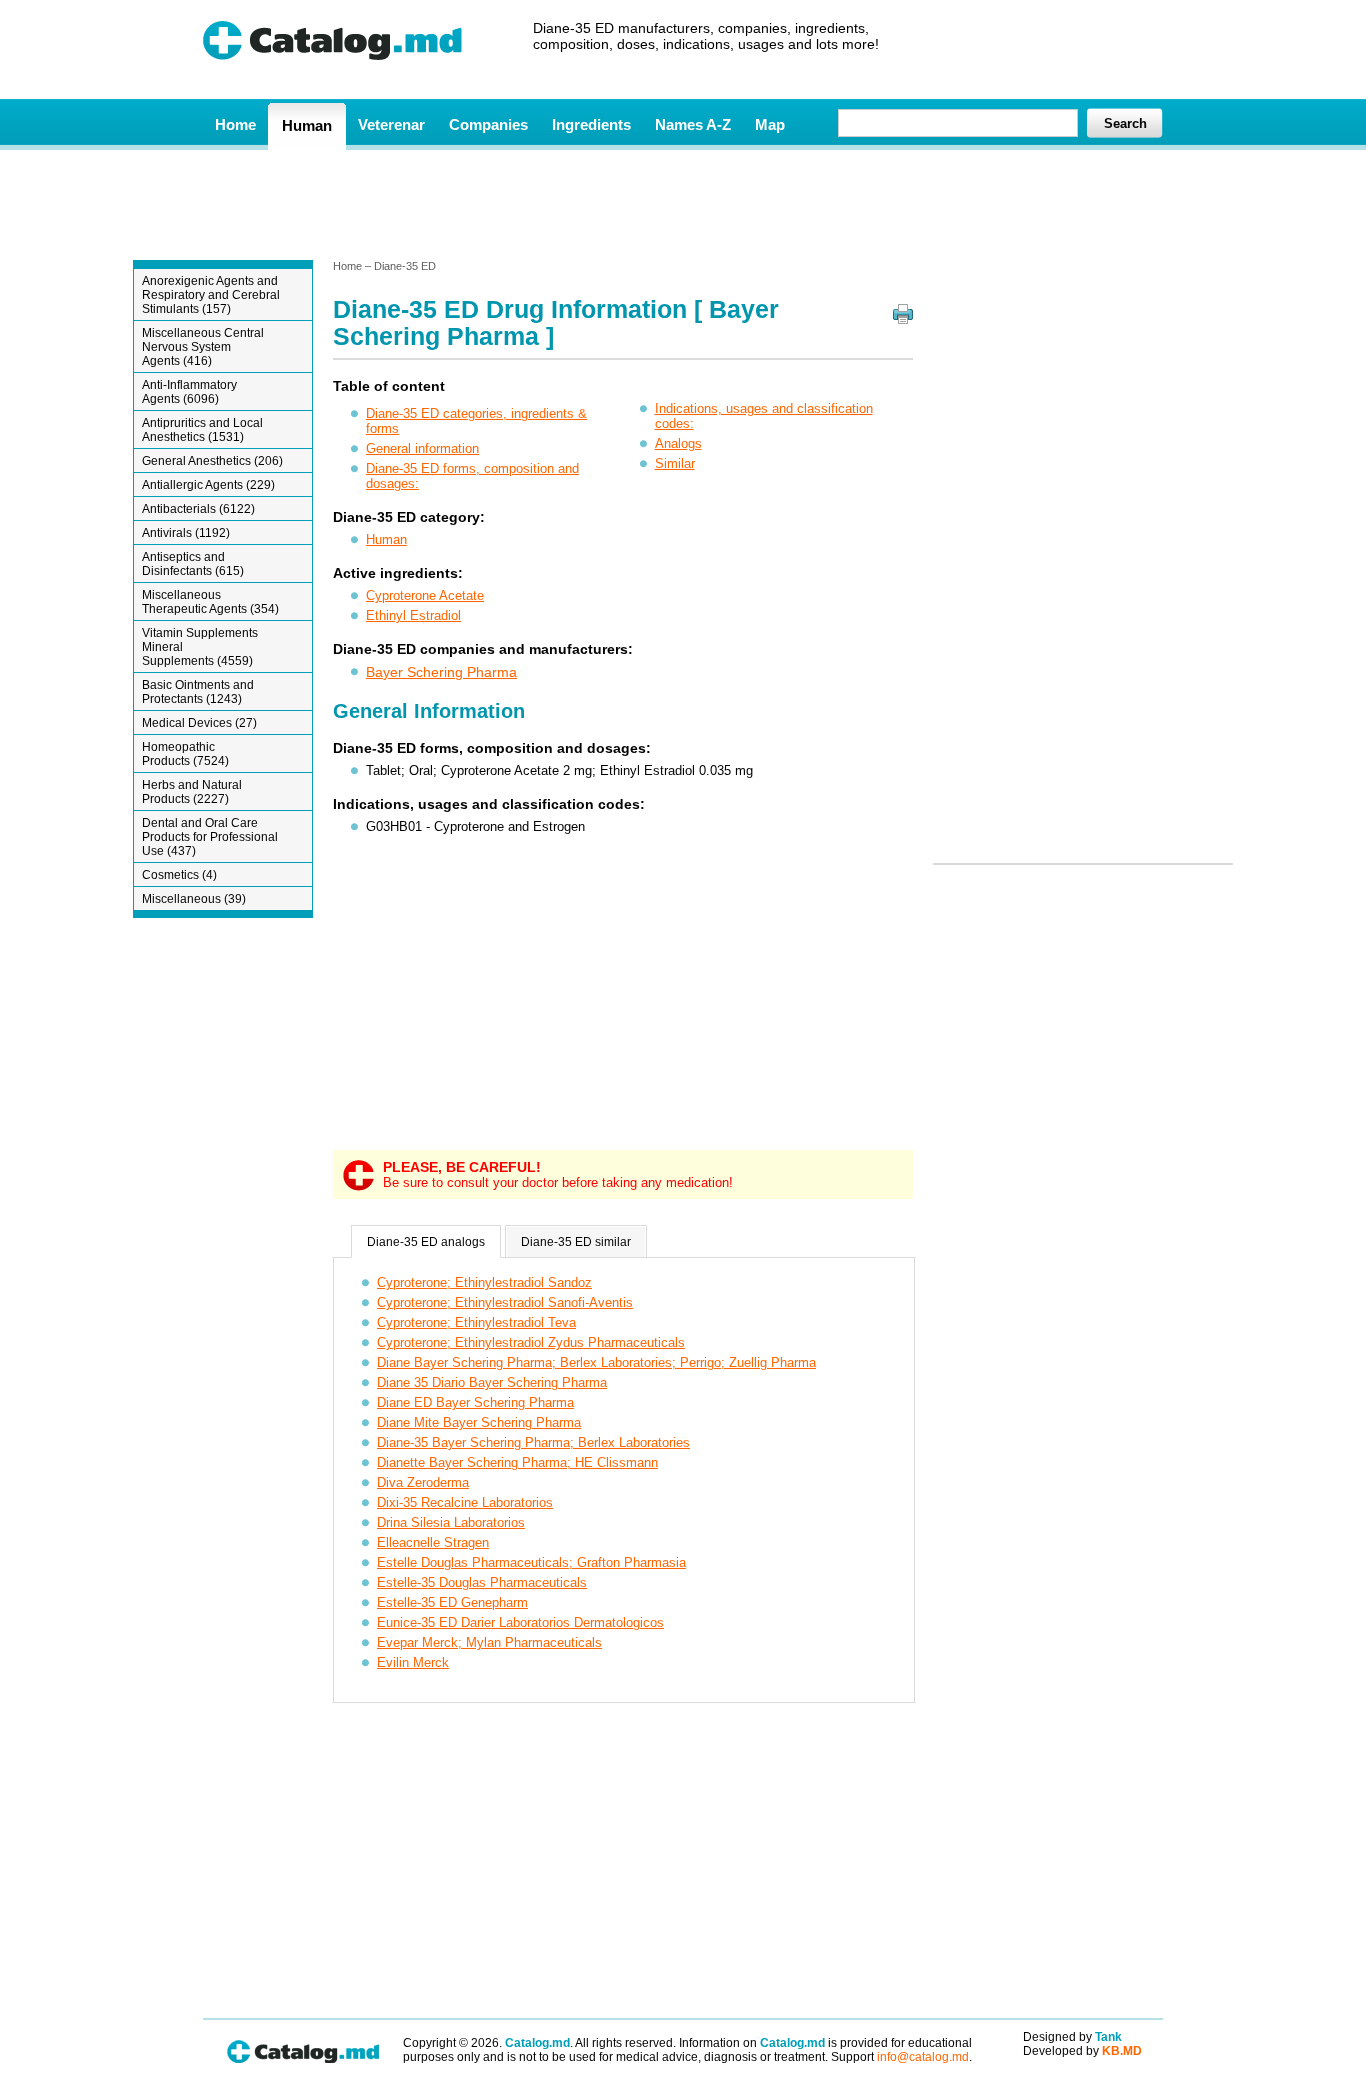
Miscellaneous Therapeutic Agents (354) (210, 602)
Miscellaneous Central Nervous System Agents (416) (203, 347)
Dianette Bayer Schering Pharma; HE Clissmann (517, 1462)
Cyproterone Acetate (425, 595)
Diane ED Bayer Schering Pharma (475, 1402)
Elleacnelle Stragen (433, 1542)
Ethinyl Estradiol (413, 615)
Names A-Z (693, 124)
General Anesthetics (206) (212, 461)
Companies (488, 124)
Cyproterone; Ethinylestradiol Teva (476, 1322)
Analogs (678, 443)
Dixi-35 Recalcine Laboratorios (465, 1502)
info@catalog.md (923, 2057)
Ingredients (591, 124)
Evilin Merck (413, 1662)
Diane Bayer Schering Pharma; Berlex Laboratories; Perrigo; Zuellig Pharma (596, 1362)
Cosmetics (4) (179, 875)
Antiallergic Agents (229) (208, 485)
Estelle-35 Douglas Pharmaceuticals (482, 1582)
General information (422, 448)
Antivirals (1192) (186, 533)
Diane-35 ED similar (576, 1242)
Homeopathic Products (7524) (185, 754)
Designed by (1072, 2037)
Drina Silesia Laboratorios (451, 1522)
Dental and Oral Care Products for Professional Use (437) (210, 837)
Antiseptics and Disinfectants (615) (193, 564)
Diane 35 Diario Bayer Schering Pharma (492, 1382)
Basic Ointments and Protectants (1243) (198, 692)
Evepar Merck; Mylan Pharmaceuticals (489, 1642)
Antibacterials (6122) (198, 509)
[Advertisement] (682, 203)
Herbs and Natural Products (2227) (192, 792)
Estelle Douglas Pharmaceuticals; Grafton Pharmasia (531, 1562)
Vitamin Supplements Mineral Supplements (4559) (200, 647)
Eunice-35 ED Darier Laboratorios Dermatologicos (520, 1622)
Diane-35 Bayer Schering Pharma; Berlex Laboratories (533, 1442)
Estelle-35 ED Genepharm (452, 1602)
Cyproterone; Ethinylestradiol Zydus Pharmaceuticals (531, 1342)
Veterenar (391, 124)
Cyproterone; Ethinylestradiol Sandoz (484, 1282)
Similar (675, 463)
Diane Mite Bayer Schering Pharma (479, 1422)
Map (770, 124)
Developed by (1082, 2051)
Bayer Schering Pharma (441, 672)
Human (307, 125)
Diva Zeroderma (423, 1482)
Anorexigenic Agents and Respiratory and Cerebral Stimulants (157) (211, 295)
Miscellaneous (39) (194, 899)
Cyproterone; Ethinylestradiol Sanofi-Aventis (505, 1302)
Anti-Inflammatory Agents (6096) (189, 392)
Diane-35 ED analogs (426, 1242)
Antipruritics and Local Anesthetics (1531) (202, 430)
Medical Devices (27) (199, 723)
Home (235, 124)
